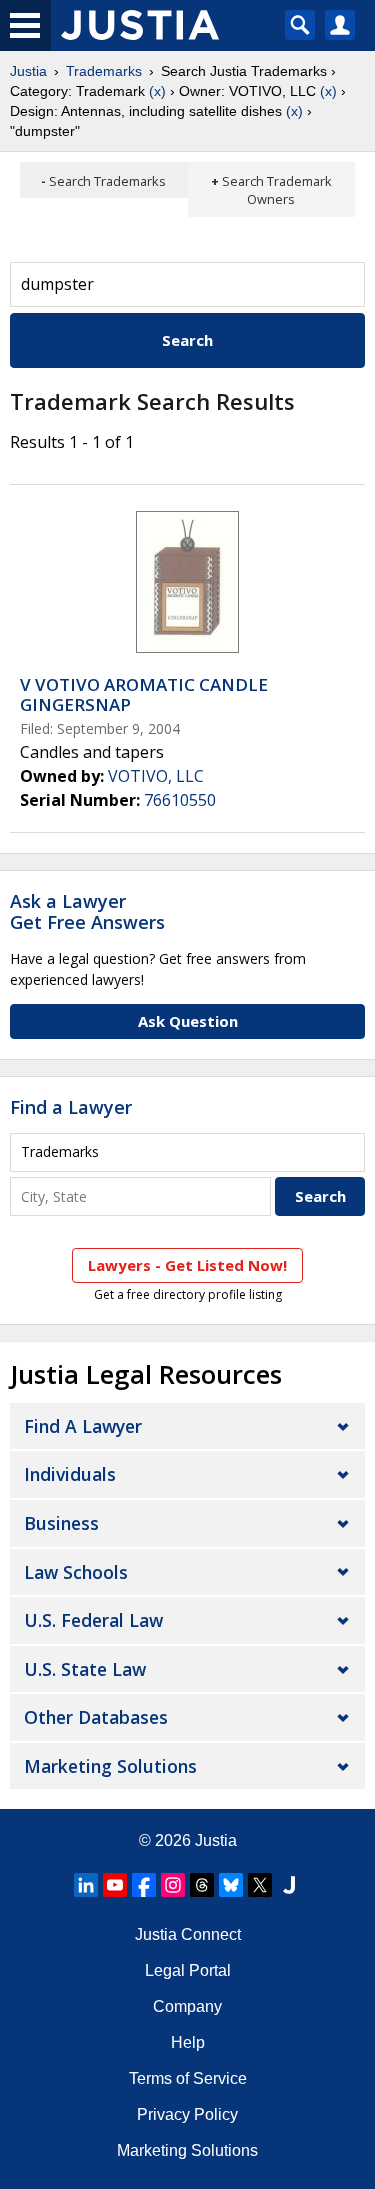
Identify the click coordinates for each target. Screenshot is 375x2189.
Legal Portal (188, 1970)
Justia (28, 71)
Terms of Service (188, 2078)
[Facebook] (144, 1885)
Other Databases (96, 1717)
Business (61, 1523)
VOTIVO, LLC (156, 776)
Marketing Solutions (110, 1766)
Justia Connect (188, 1934)
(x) (157, 91)
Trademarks (104, 71)
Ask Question (188, 1021)
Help (188, 2042)
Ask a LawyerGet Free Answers (87, 912)
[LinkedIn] (86, 1885)
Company (187, 2006)
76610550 (180, 800)
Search (187, 340)
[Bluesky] (231, 1885)
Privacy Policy (187, 2114)
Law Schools (76, 1572)
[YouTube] (115, 1885)
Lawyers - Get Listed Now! (187, 1265)
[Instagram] (173, 1885)
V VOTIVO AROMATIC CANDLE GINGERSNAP (144, 694)
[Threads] (202, 1885)
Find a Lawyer (71, 1107)
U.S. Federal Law (93, 1620)
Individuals (70, 1474)
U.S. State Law (85, 1669)
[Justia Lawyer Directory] (289, 1885)
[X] (260, 1885)
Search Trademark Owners (277, 190)
